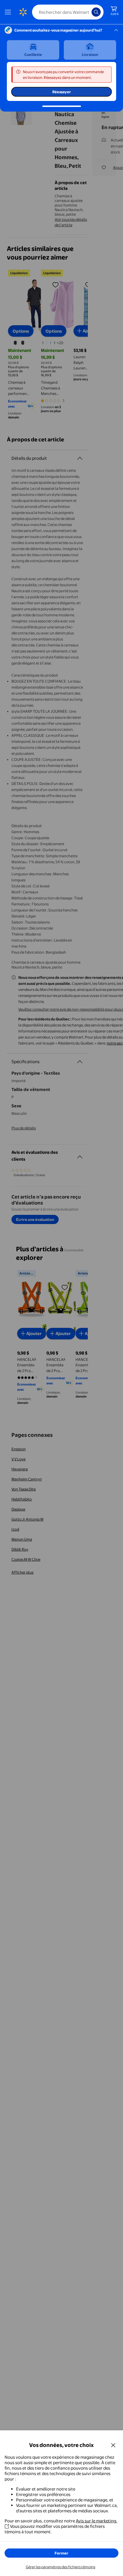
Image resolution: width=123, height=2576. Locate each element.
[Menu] (9, 12)
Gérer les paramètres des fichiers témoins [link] (60, 2567)
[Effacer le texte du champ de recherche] (89, 12)
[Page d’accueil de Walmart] (23, 12)
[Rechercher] (96, 12)
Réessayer (62, 92)
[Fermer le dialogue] (113, 2445)
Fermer (61, 2553)
